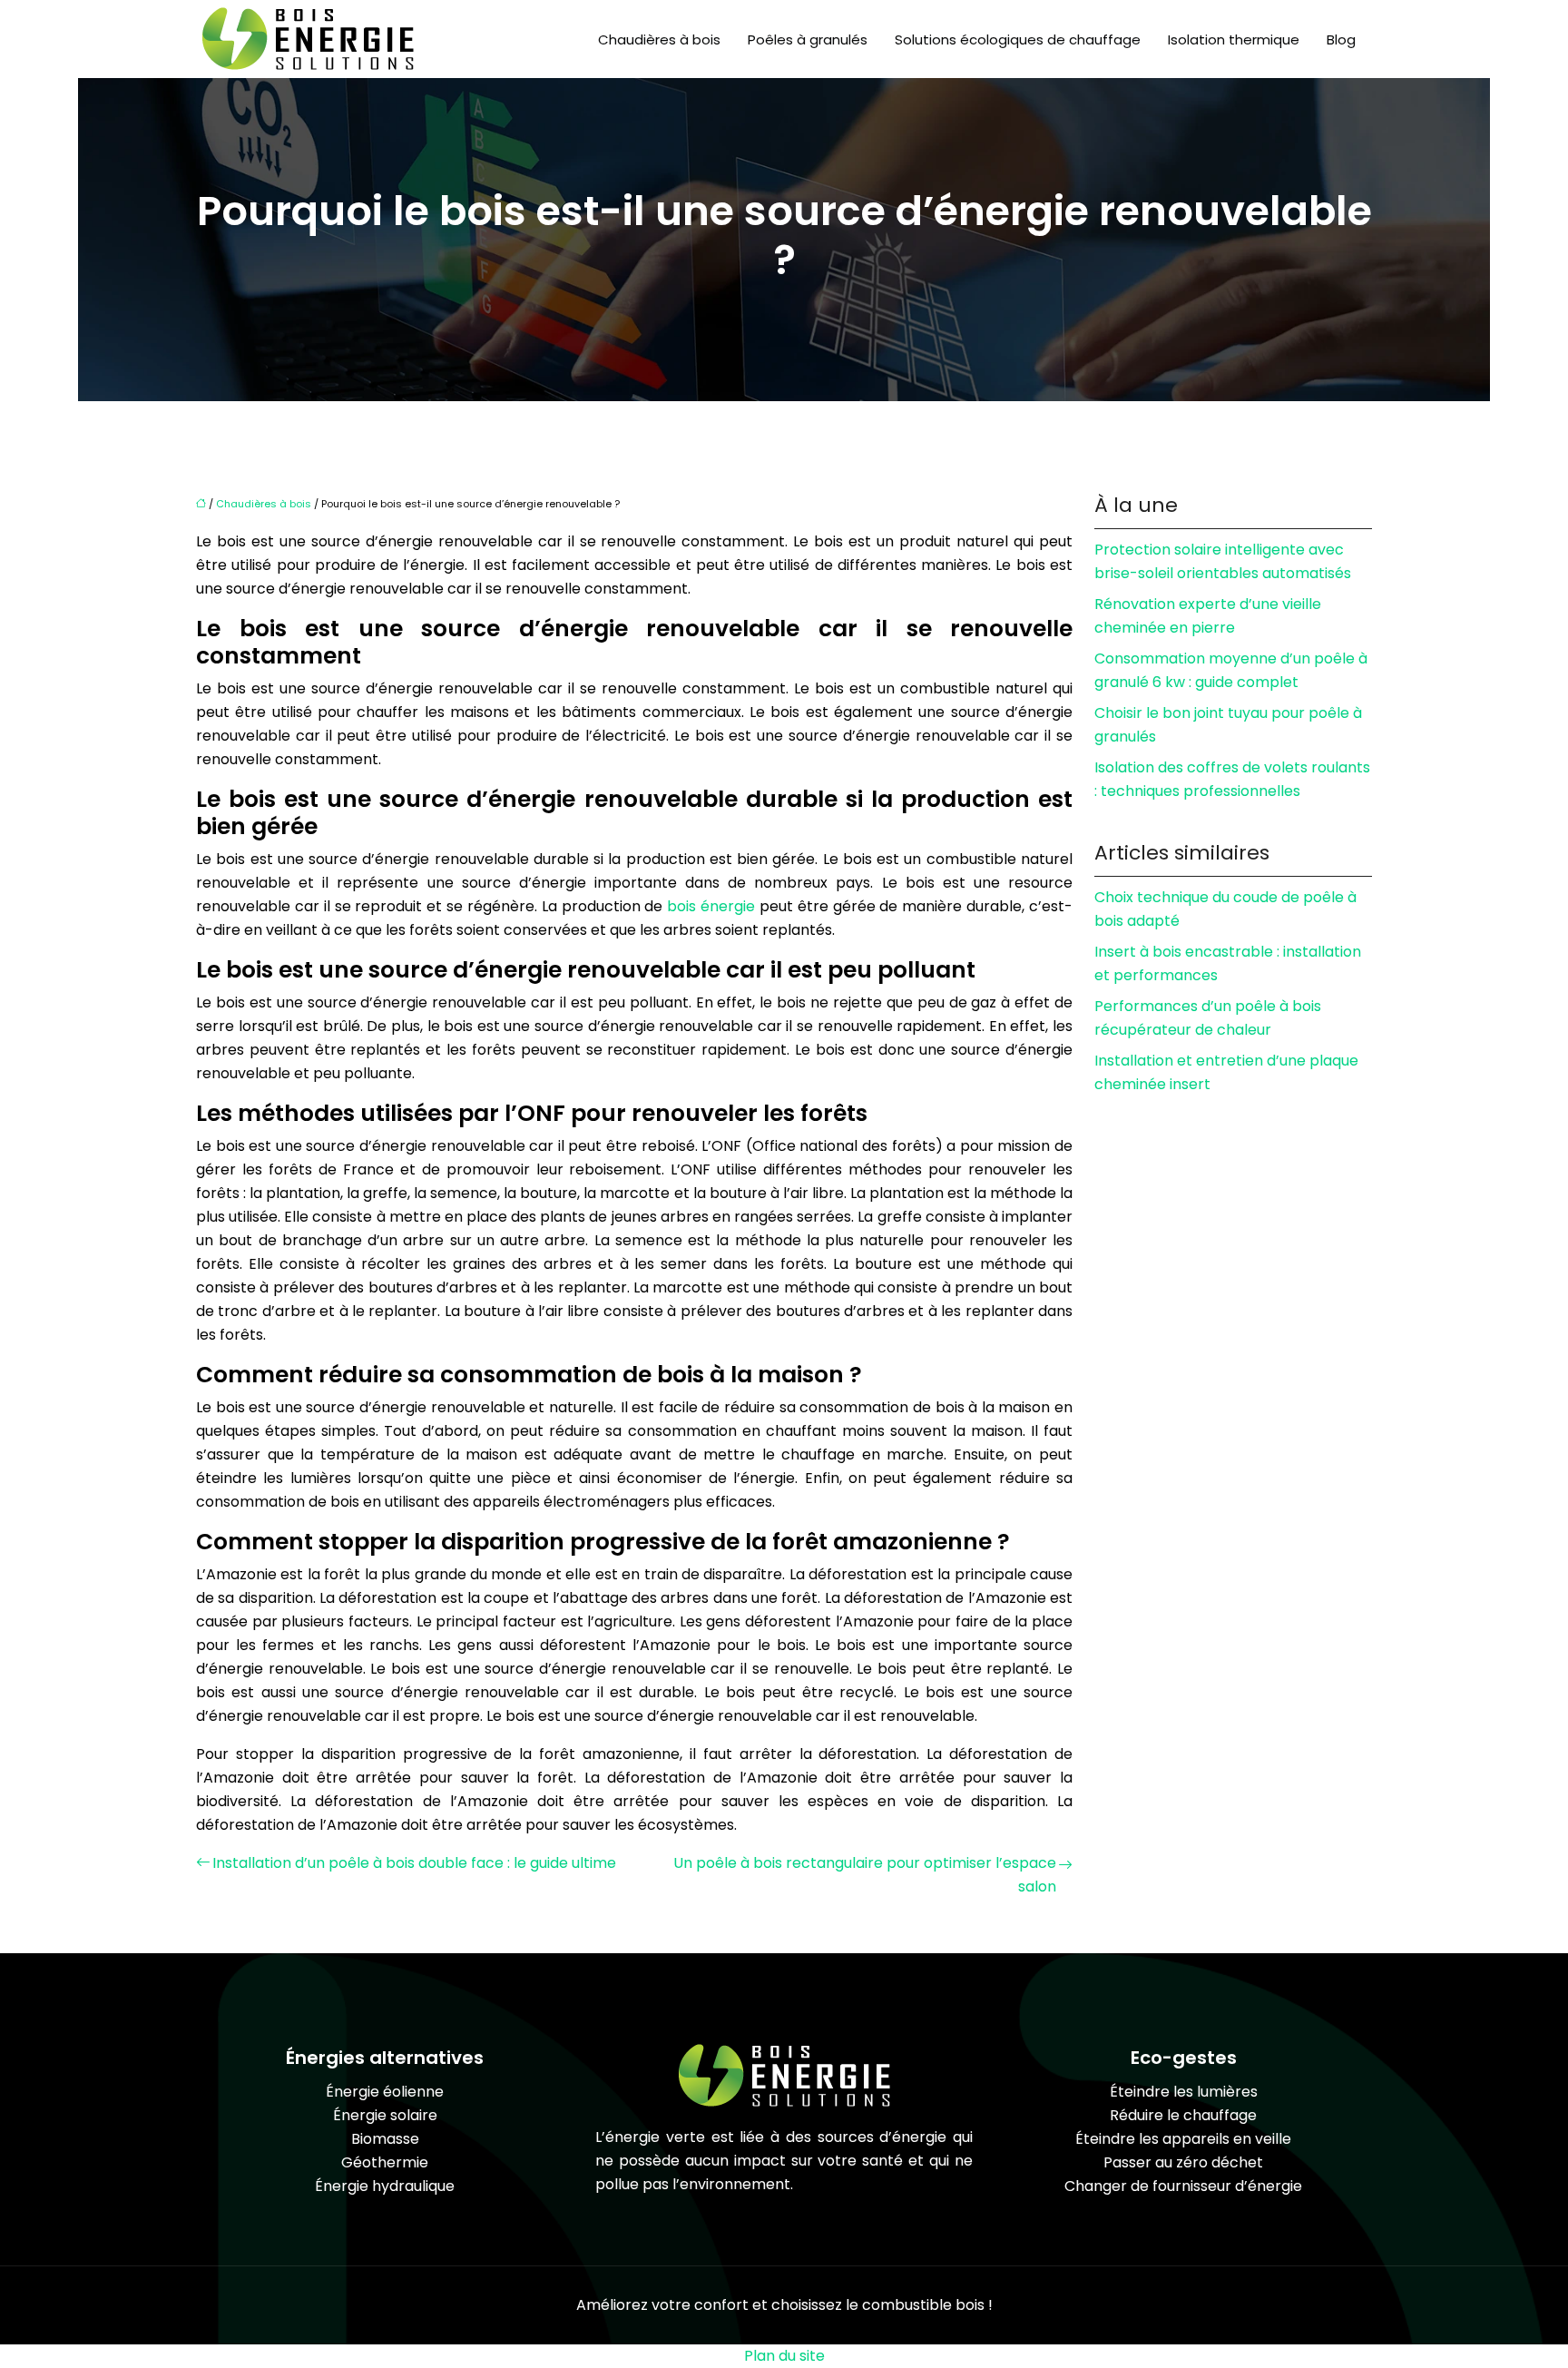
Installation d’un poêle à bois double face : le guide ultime (414, 1863)
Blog (1341, 39)
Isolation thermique (1234, 39)
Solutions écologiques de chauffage (1018, 39)
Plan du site (784, 2356)
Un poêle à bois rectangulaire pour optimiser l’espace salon (865, 1875)
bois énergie (713, 906)
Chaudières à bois (659, 39)
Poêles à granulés (808, 39)
